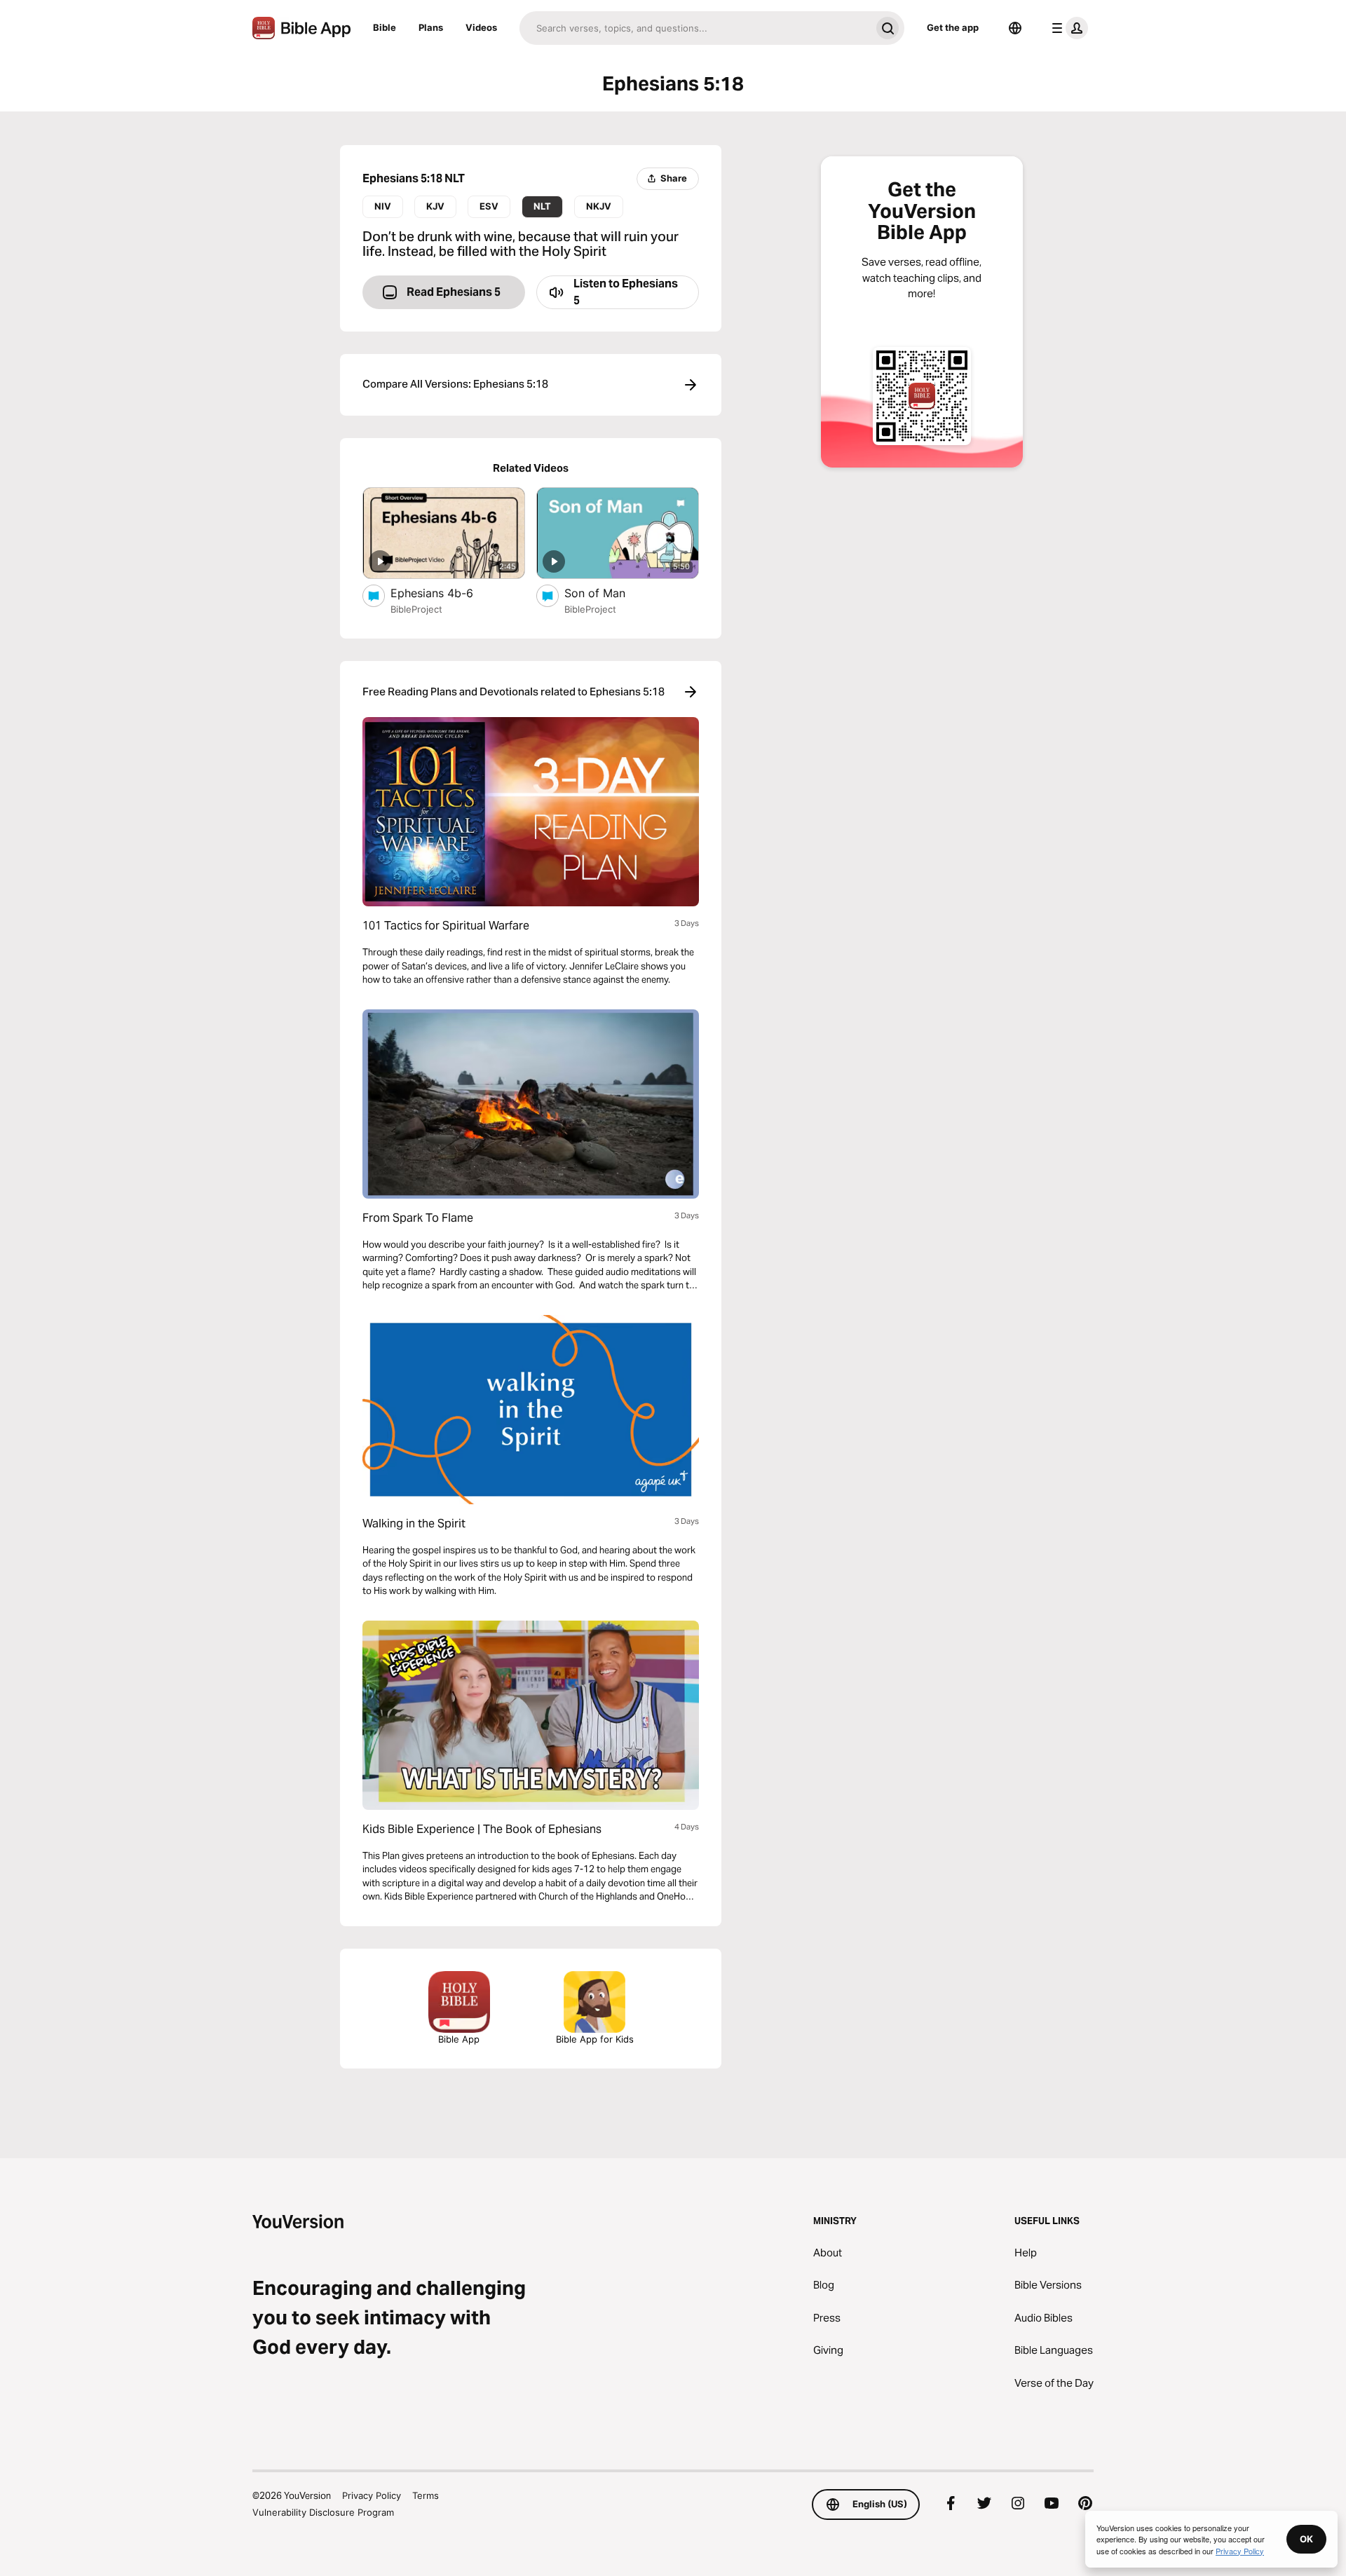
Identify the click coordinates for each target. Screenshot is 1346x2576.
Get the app (953, 27)
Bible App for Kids (595, 2039)
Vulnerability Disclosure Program (323, 2512)
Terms (426, 2495)
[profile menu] (1067, 28)
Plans (431, 27)
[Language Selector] (1015, 28)
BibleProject (416, 609)
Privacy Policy (372, 2495)
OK (1306, 2539)
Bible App (459, 2039)
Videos (481, 27)
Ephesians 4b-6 (447, 593)
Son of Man (610, 593)
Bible (385, 27)
